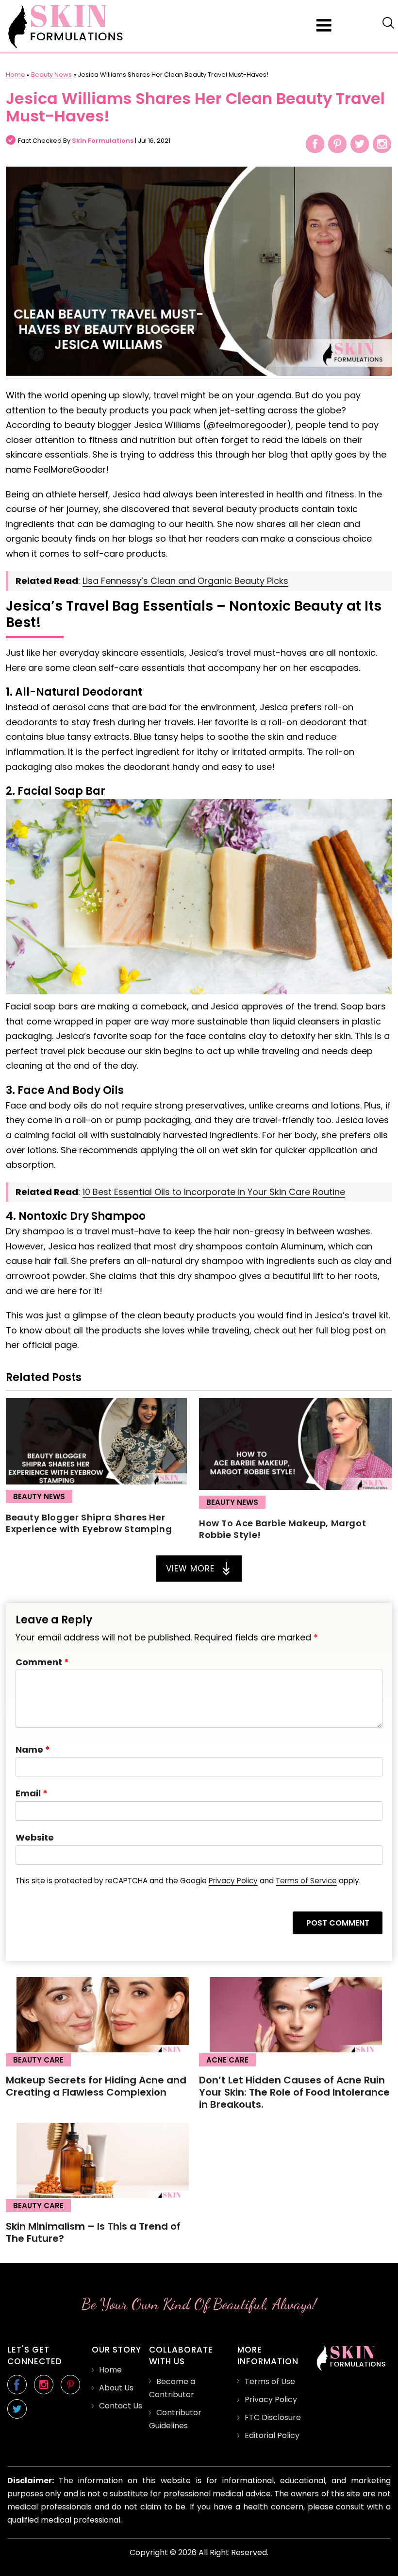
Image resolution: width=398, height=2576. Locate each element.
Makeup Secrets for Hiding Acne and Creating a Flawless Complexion (96, 2086)
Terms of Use (270, 2381)
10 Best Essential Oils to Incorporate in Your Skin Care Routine (214, 1192)
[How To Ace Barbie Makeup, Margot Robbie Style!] (296, 1487)
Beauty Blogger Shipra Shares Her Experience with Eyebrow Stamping (89, 1523)
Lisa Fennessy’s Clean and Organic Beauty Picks (185, 581)
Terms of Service (306, 1881)
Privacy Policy (233, 1881)
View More (190, 1569)
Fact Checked (40, 141)
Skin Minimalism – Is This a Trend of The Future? (93, 2232)
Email (32, 1793)
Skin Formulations (103, 141)
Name (33, 1749)
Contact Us (121, 2406)
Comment (42, 1662)
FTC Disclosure (273, 2417)
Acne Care (227, 2060)
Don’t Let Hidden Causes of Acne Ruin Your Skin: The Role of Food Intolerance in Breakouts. (294, 2092)
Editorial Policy (272, 2435)
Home (16, 75)
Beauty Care (38, 2060)
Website (35, 1837)
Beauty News (51, 75)
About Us (116, 2388)
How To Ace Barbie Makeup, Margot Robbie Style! (282, 1529)
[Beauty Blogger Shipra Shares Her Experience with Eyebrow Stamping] (96, 1481)
